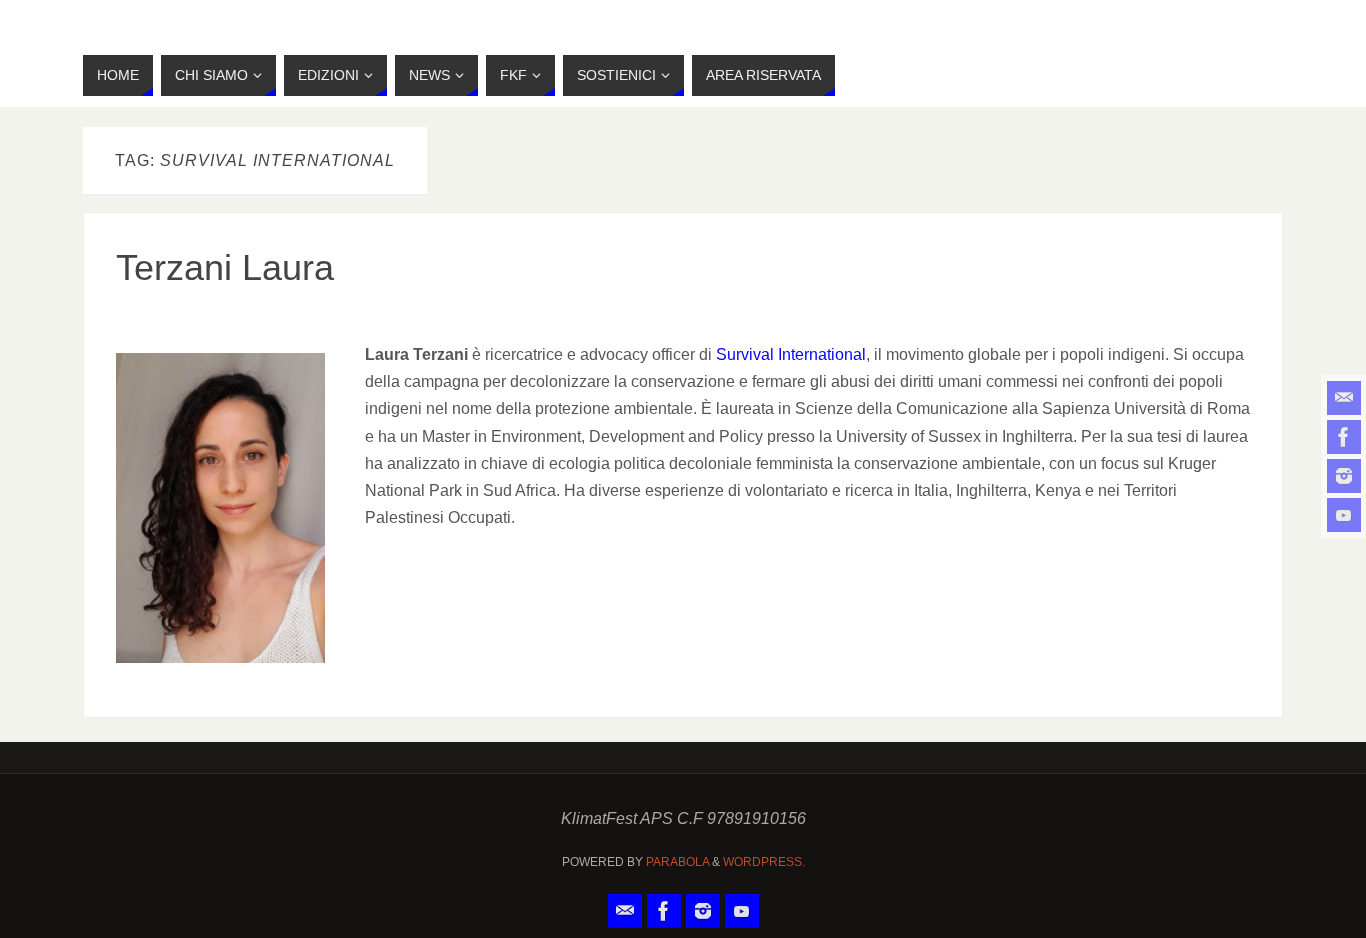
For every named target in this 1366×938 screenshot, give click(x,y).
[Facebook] (1344, 437)
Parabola (677, 862)
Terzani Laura (225, 267)
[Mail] (1344, 398)
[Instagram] (1344, 476)
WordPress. (764, 862)
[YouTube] (1344, 515)
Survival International (791, 354)
